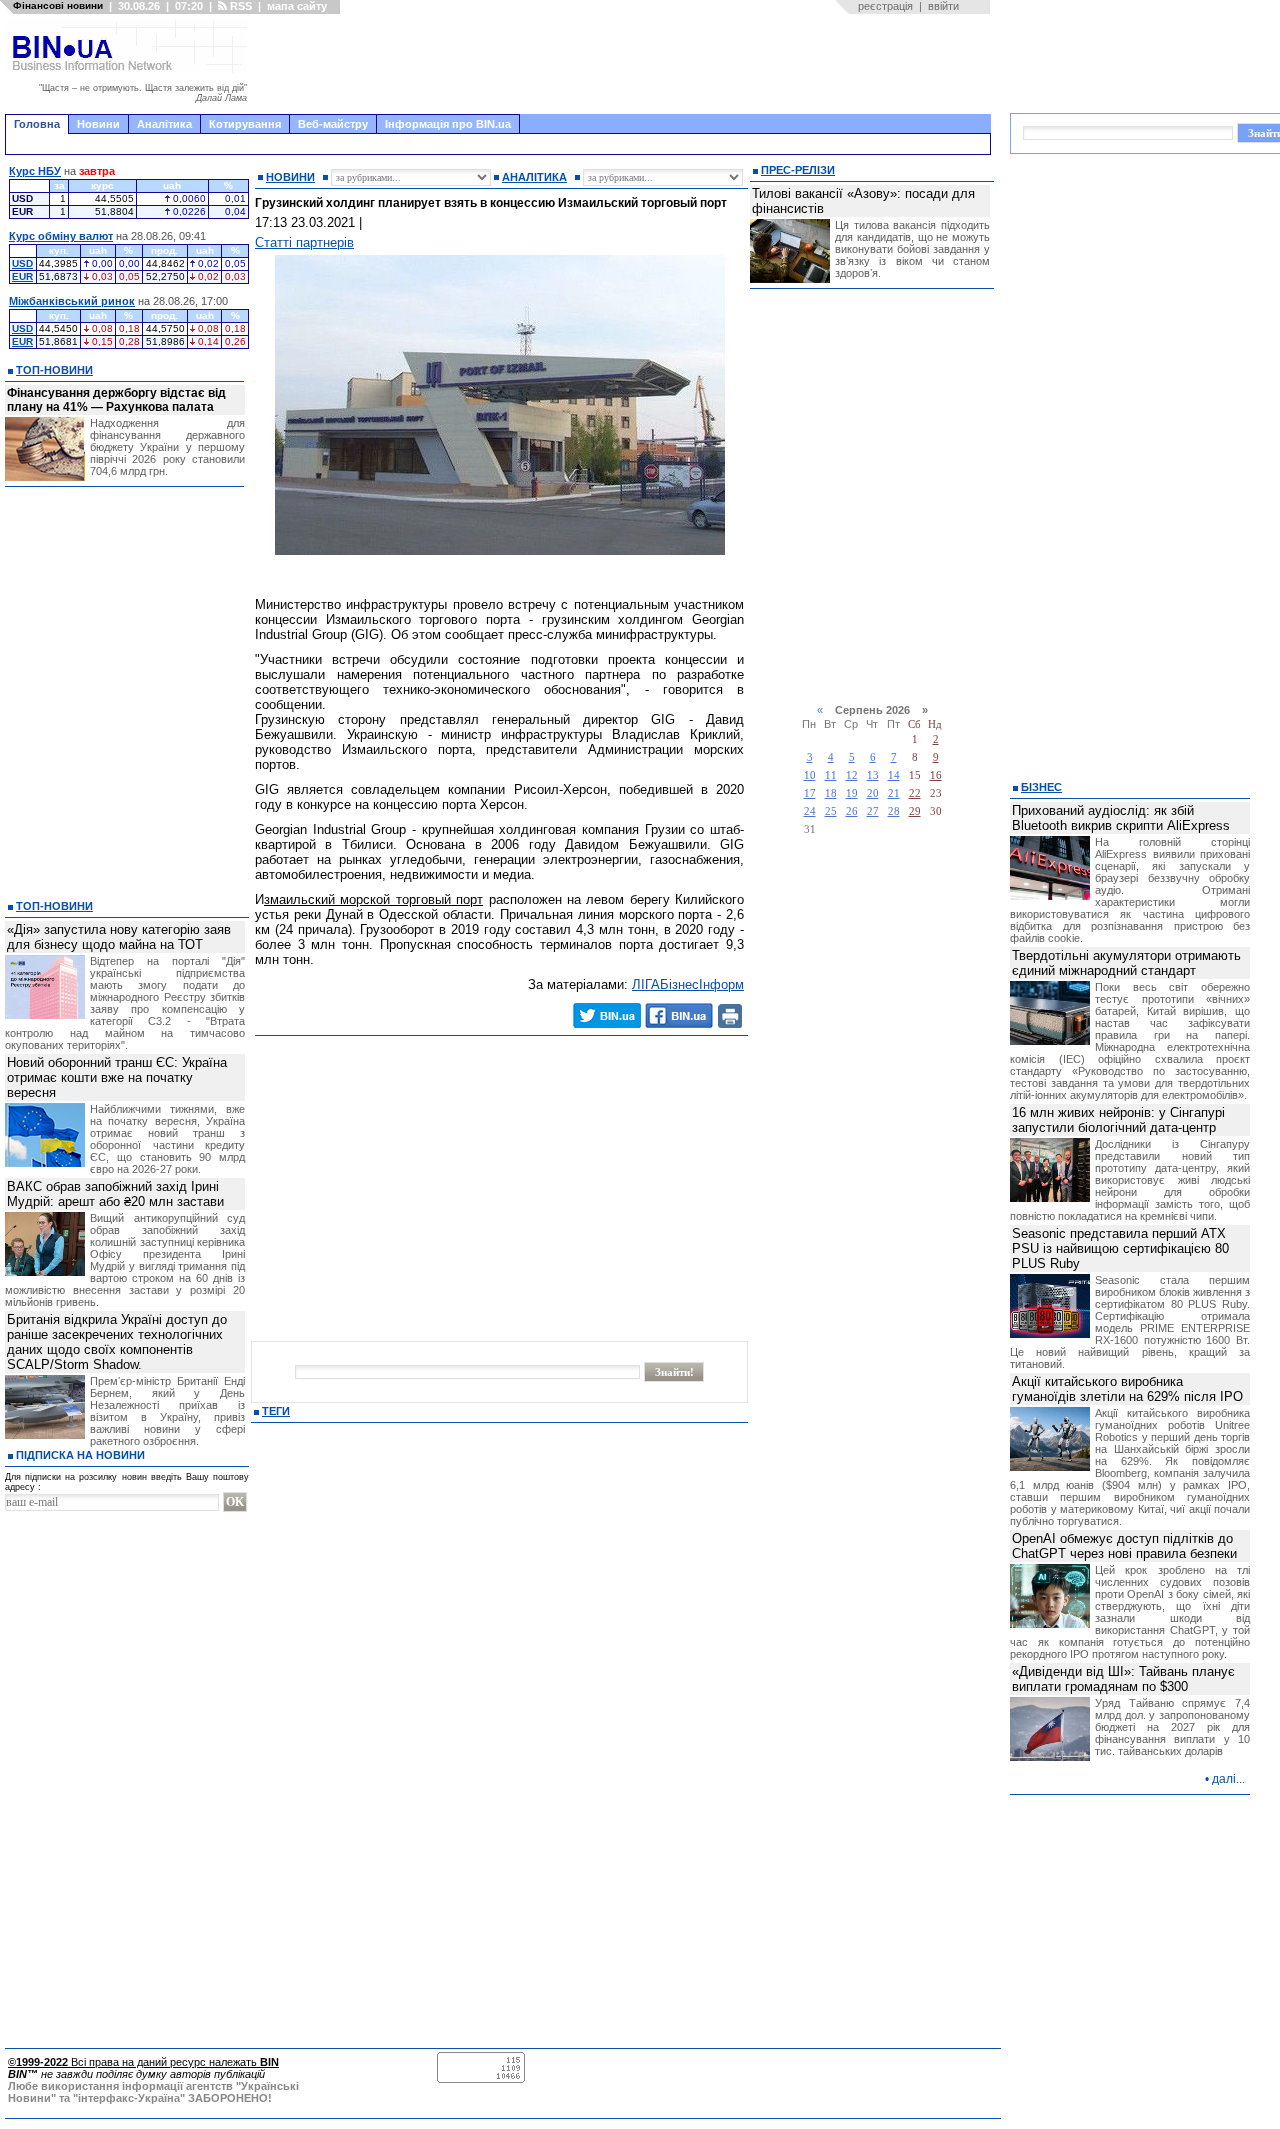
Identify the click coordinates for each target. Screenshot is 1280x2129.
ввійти (943, 6)
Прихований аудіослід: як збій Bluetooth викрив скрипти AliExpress (1121, 818)
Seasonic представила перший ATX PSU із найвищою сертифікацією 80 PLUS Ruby (1120, 1248)
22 (915, 793)
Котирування (245, 124)
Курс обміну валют (61, 236)
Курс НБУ (35, 171)
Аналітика (164, 124)
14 (894, 775)
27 (873, 811)
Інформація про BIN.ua (448, 124)
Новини (98, 124)
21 (894, 793)
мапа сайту (297, 6)
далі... (1228, 1779)
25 (831, 811)
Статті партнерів (304, 242)
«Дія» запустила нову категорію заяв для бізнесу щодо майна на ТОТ (119, 937)
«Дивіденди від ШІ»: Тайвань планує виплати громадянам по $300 (1123, 1679)
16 (936, 775)
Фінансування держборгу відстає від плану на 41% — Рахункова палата (116, 400)
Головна (37, 124)
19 (852, 793)
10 (810, 775)
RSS (239, 6)
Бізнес (1041, 787)
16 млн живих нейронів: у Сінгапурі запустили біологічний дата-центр (1118, 1120)
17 (810, 793)
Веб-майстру (333, 124)
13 (873, 775)
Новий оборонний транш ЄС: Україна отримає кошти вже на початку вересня (117, 1077)
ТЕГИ (276, 1411)
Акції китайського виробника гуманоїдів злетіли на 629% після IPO (1127, 1389)
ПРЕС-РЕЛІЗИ (798, 170)
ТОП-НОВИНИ (54, 370)
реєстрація (885, 6)
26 (852, 811)
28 (894, 811)
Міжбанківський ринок (72, 301)
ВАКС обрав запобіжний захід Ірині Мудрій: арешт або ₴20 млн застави (115, 1194)
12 (852, 775)
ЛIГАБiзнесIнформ (688, 984)
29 (915, 811)
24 (810, 811)
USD (22, 263)
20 (873, 793)
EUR (22, 276)
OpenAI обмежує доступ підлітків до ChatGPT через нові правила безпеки (1124, 1546)
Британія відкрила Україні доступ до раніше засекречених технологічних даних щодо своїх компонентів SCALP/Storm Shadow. (117, 1342)
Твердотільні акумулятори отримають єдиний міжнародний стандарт (1126, 963)
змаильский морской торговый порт (373, 899)
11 (831, 775)
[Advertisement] (625, 64)
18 (831, 793)
